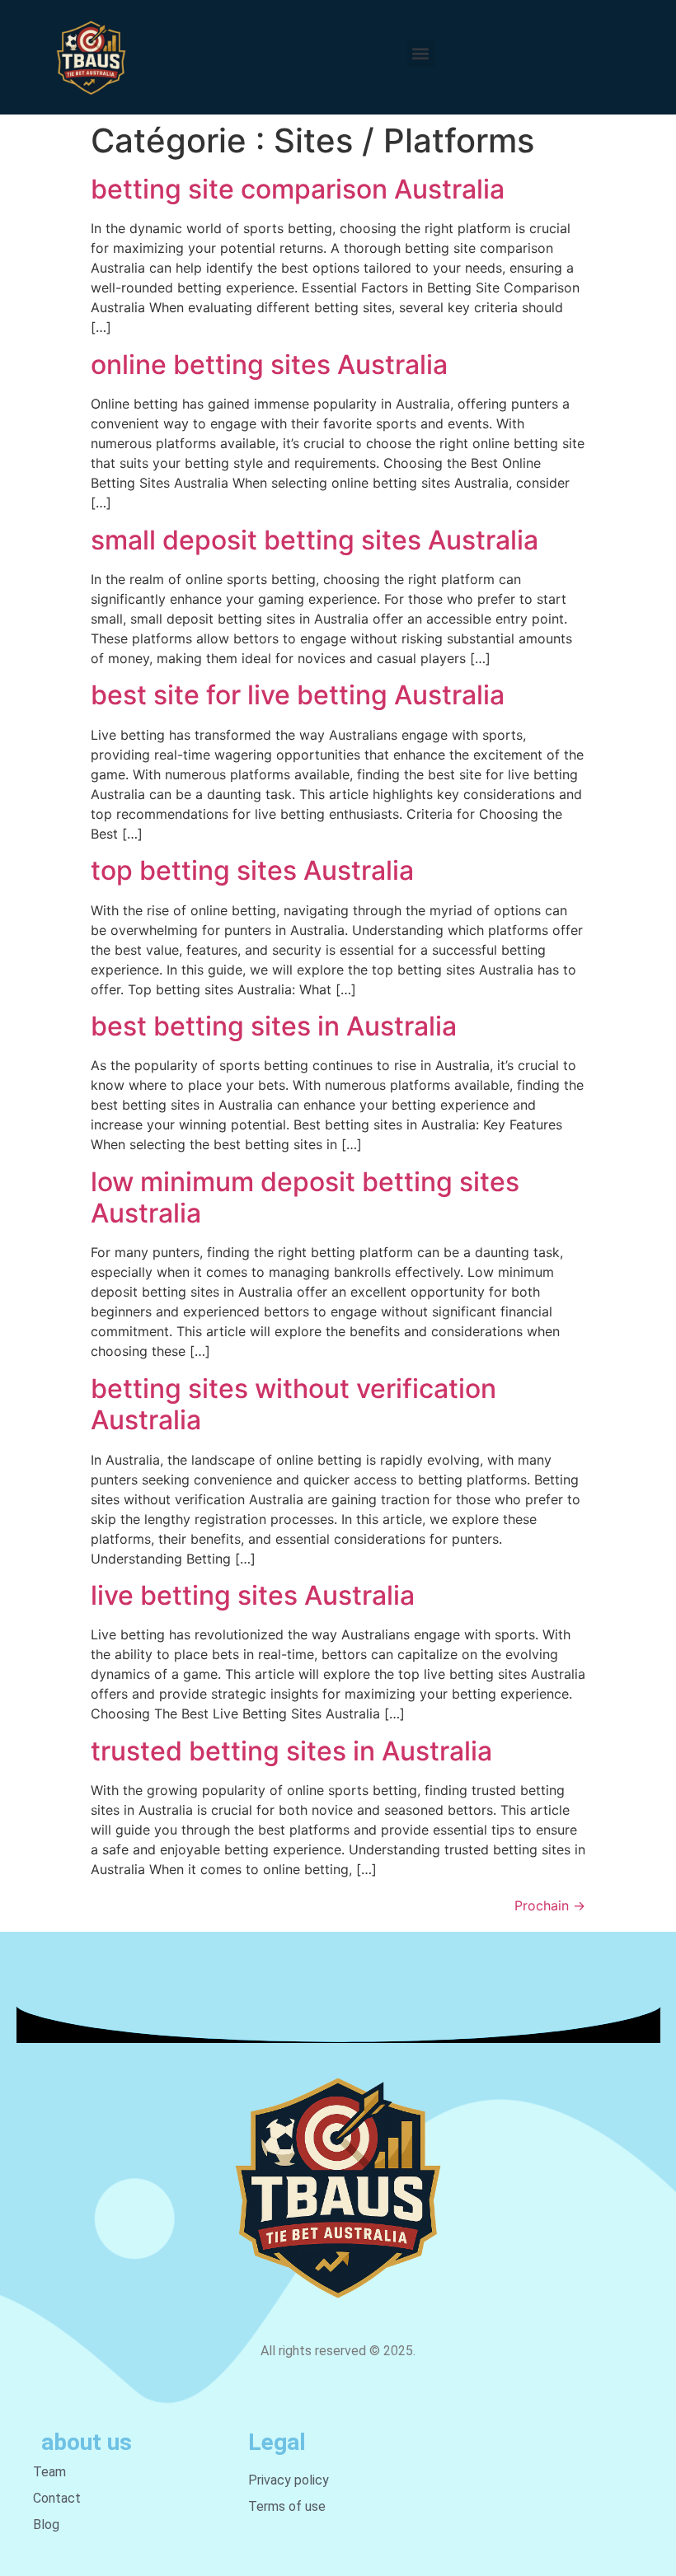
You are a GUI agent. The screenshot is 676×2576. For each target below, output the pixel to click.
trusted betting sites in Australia (291, 1751)
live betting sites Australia (253, 1595)
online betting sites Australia (269, 365)
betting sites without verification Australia (293, 1404)
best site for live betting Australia (298, 695)
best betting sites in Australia (274, 1026)
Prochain (550, 1905)
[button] (421, 53)
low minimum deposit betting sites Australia (305, 1197)
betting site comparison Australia (298, 189)
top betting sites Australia (252, 870)
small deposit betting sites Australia (315, 540)
